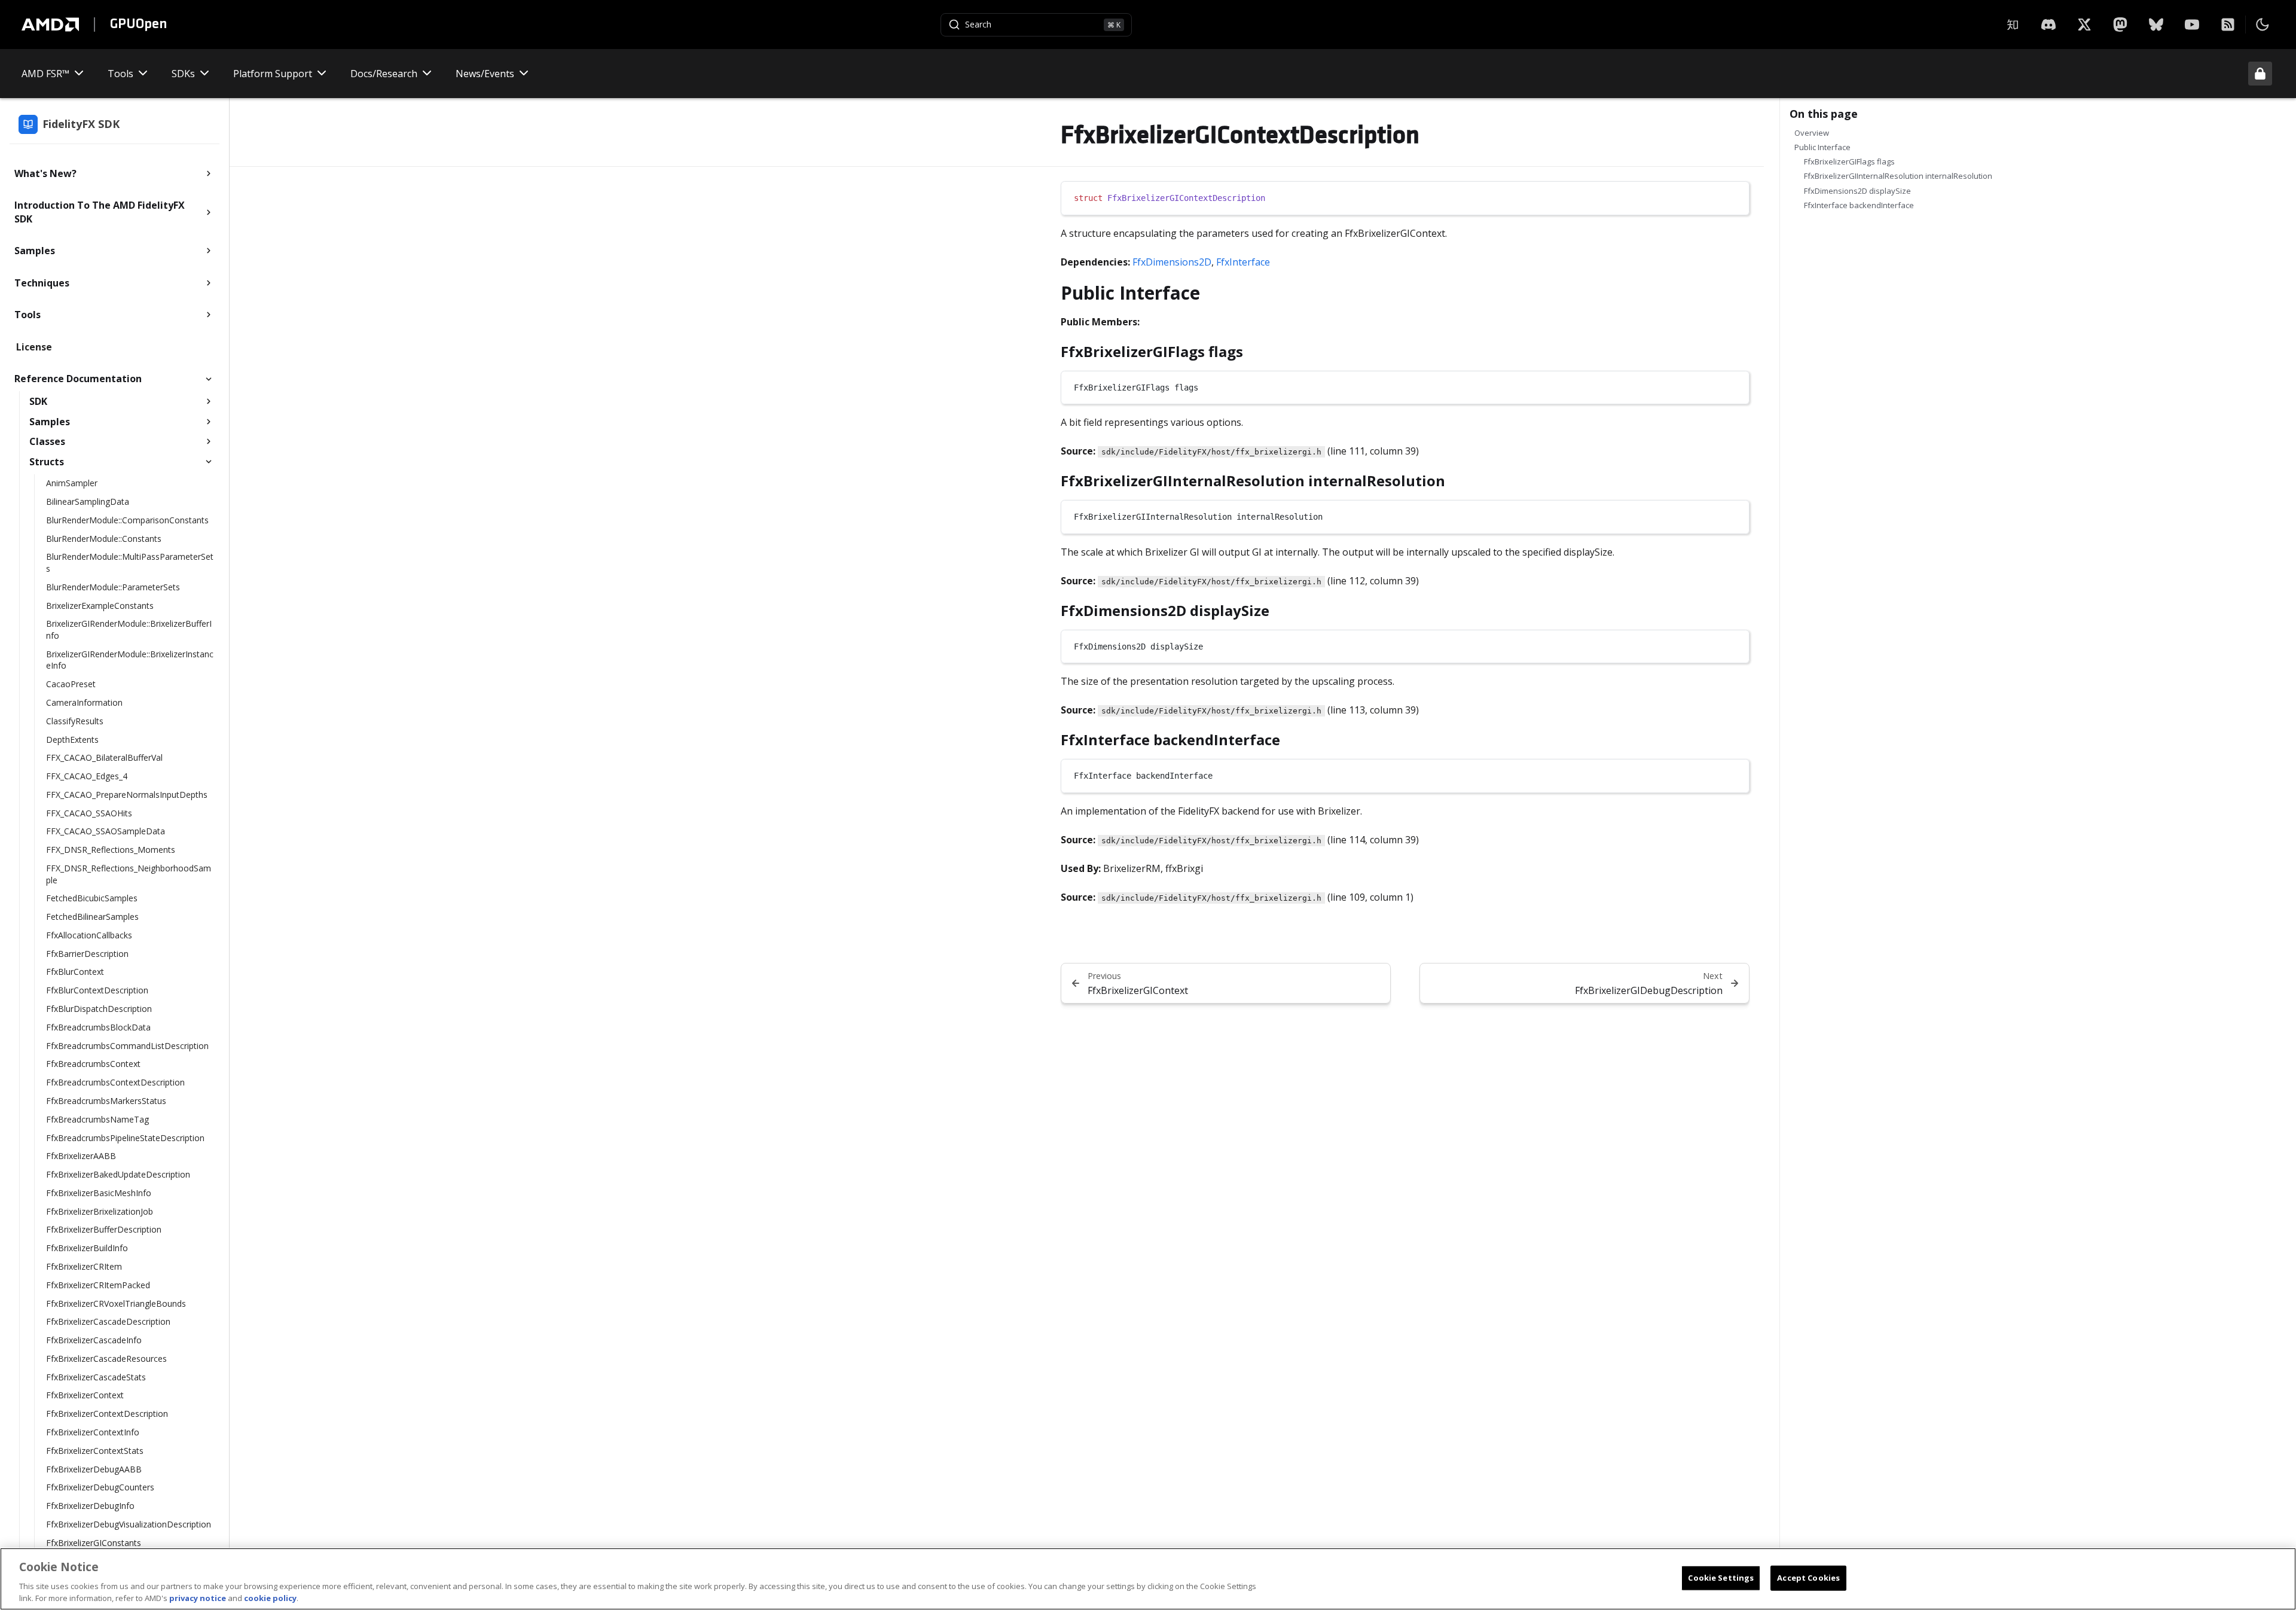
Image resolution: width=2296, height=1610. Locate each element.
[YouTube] (2192, 25)
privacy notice (198, 1597)
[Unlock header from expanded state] (2260, 74)
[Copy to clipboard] (1735, 196)
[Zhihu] (2013, 25)
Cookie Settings (1721, 1578)
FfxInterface (1243, 262)
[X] (2048, 25)
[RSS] (2228, 25)
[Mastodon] (2120, 25)
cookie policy (270, 1597)
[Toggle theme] (2263, 25)
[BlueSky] (2156, 25)
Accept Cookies (1808, 1578)
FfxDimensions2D (1172, 262)
